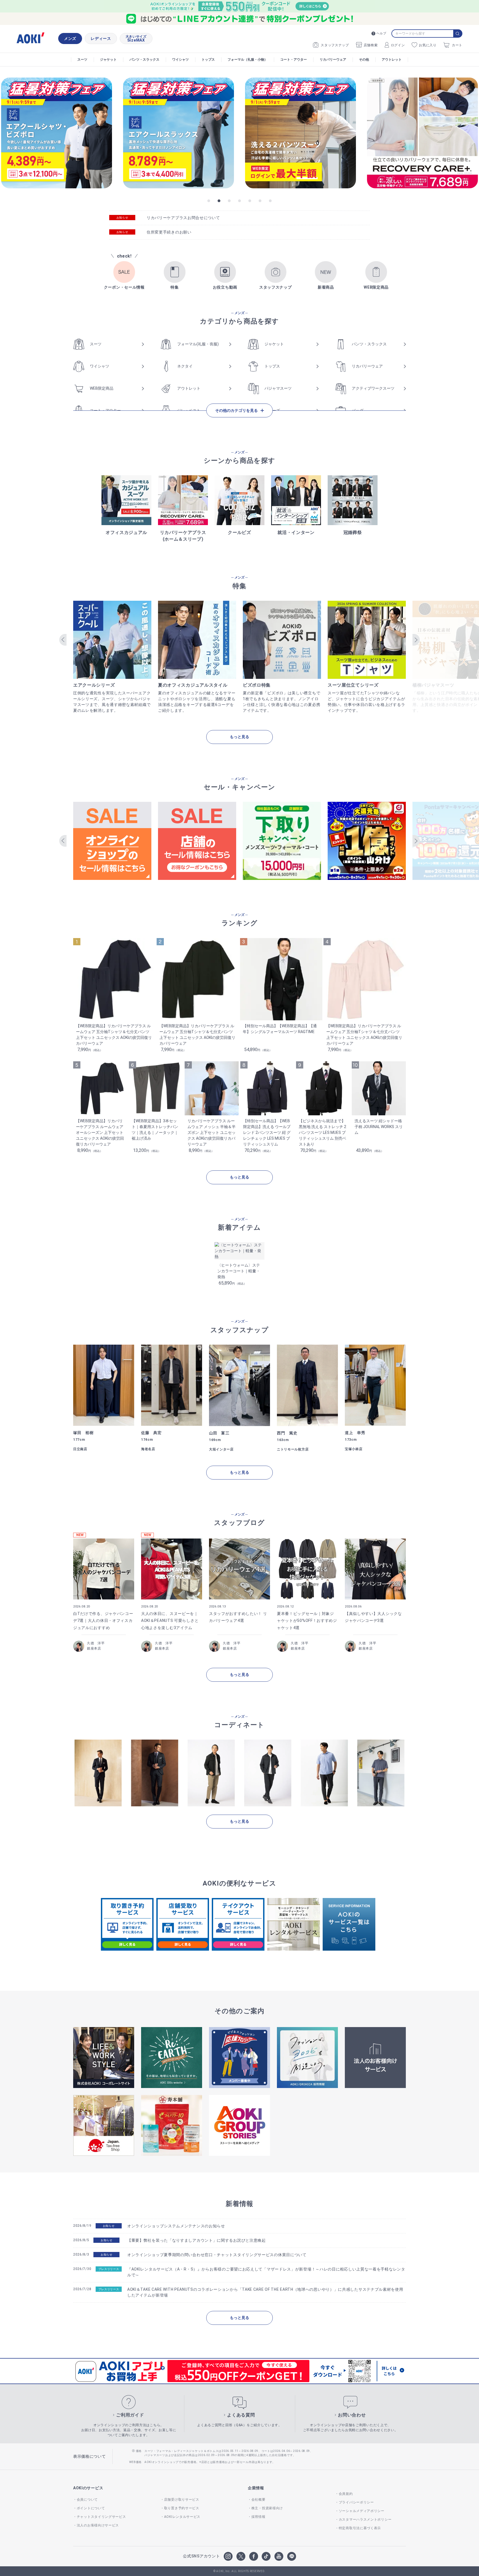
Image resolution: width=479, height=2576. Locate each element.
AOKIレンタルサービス (182, 2517)
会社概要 (258, 2500)
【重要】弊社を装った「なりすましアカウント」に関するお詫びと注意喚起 (197, 2240)
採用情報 (258, 2517)
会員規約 (346, 2494)
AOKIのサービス (88, 2488)
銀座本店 (94, 1648)
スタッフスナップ (335, 45)
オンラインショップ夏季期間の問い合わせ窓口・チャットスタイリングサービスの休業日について (217, 2255)
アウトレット (392, 60)
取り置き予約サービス (182, 2508)
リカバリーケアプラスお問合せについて (183, 218)
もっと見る (239, 737)
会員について (87, 2500)
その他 (364, 60)
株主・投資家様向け (267, 2508)
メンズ (70, 38)
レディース (101, 38)
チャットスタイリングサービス (101, 2517)
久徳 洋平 (96, 1643)
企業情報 (256, 2488)
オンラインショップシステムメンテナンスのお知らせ (176, 2226)
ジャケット (108, 60)
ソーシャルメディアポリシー (362, 2511)
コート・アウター (294, 60)
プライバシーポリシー (356, 2502)
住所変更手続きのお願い (169, 232)
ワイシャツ (180, 60)
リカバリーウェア (333, 60)
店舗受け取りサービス (182, 2500)
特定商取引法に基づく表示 (360, 2528)
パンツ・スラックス (144, 60)
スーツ (82, 60)
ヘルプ (381, 33)
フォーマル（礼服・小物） (248, 60)
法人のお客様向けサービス (98, 2525)
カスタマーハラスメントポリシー (365, 2520)
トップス (208, 60)
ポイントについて (91, 2508)
